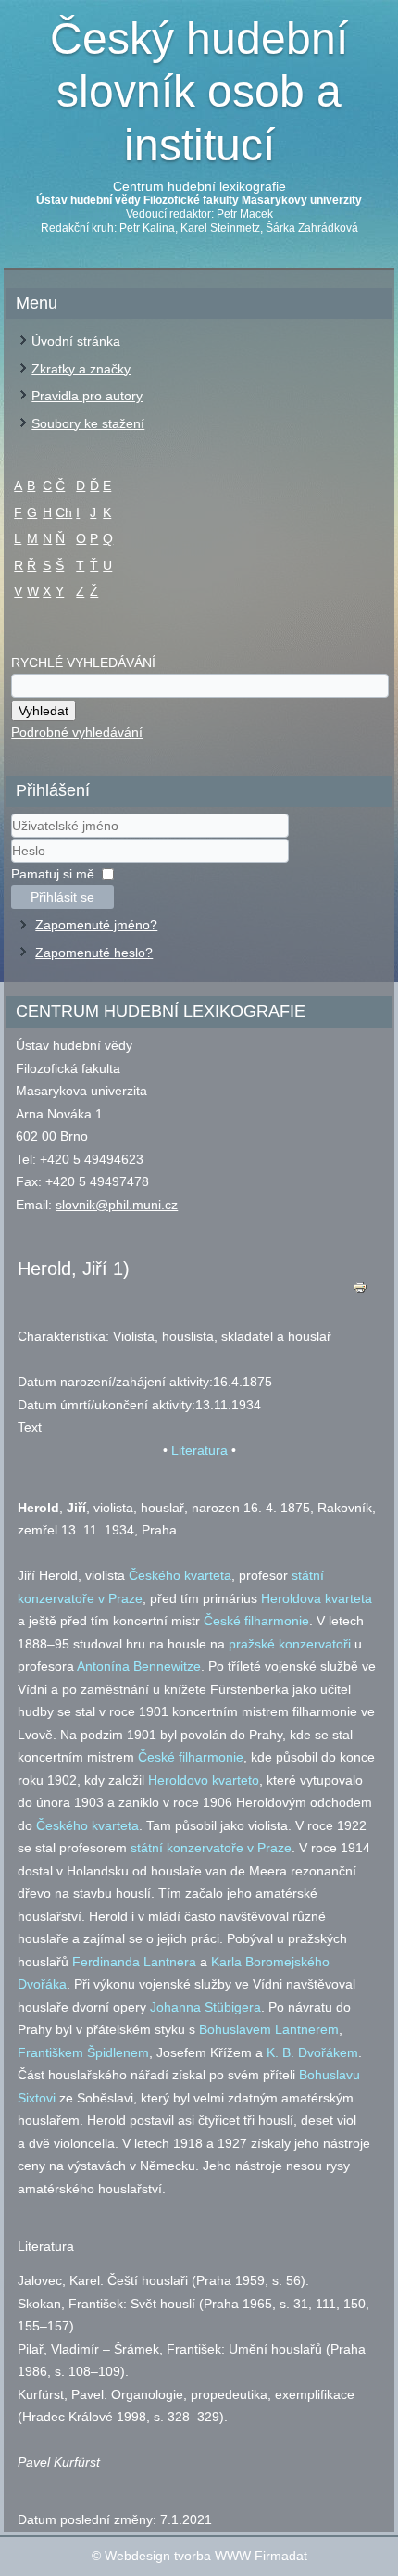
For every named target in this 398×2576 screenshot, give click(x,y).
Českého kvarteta (180, 1575)
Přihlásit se (62, 897)
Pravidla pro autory (87, 396)
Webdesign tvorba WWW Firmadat (206, 2556)
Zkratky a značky (81, 369)
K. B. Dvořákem (312, 2052)
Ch (64, 512)
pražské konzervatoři (290, 1644)
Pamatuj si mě (53, 874)
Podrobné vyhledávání (77, 732)
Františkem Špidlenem (83, 2052)
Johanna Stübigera (205, 2007)
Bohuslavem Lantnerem (269, 2029)
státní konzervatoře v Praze (211, 1848)
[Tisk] (360, 1291)
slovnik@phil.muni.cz (117, 1205)
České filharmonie (256, 1621)
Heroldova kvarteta (317, 1598)
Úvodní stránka (76, 341)
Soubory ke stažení (88, 423)
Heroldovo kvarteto (204, 1780)
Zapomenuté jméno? (96, 925)
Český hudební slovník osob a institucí (199, 92)
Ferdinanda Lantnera (134, 1962)
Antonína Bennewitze (139, 1666)
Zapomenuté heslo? (94, 953)
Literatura (199, 1450)
